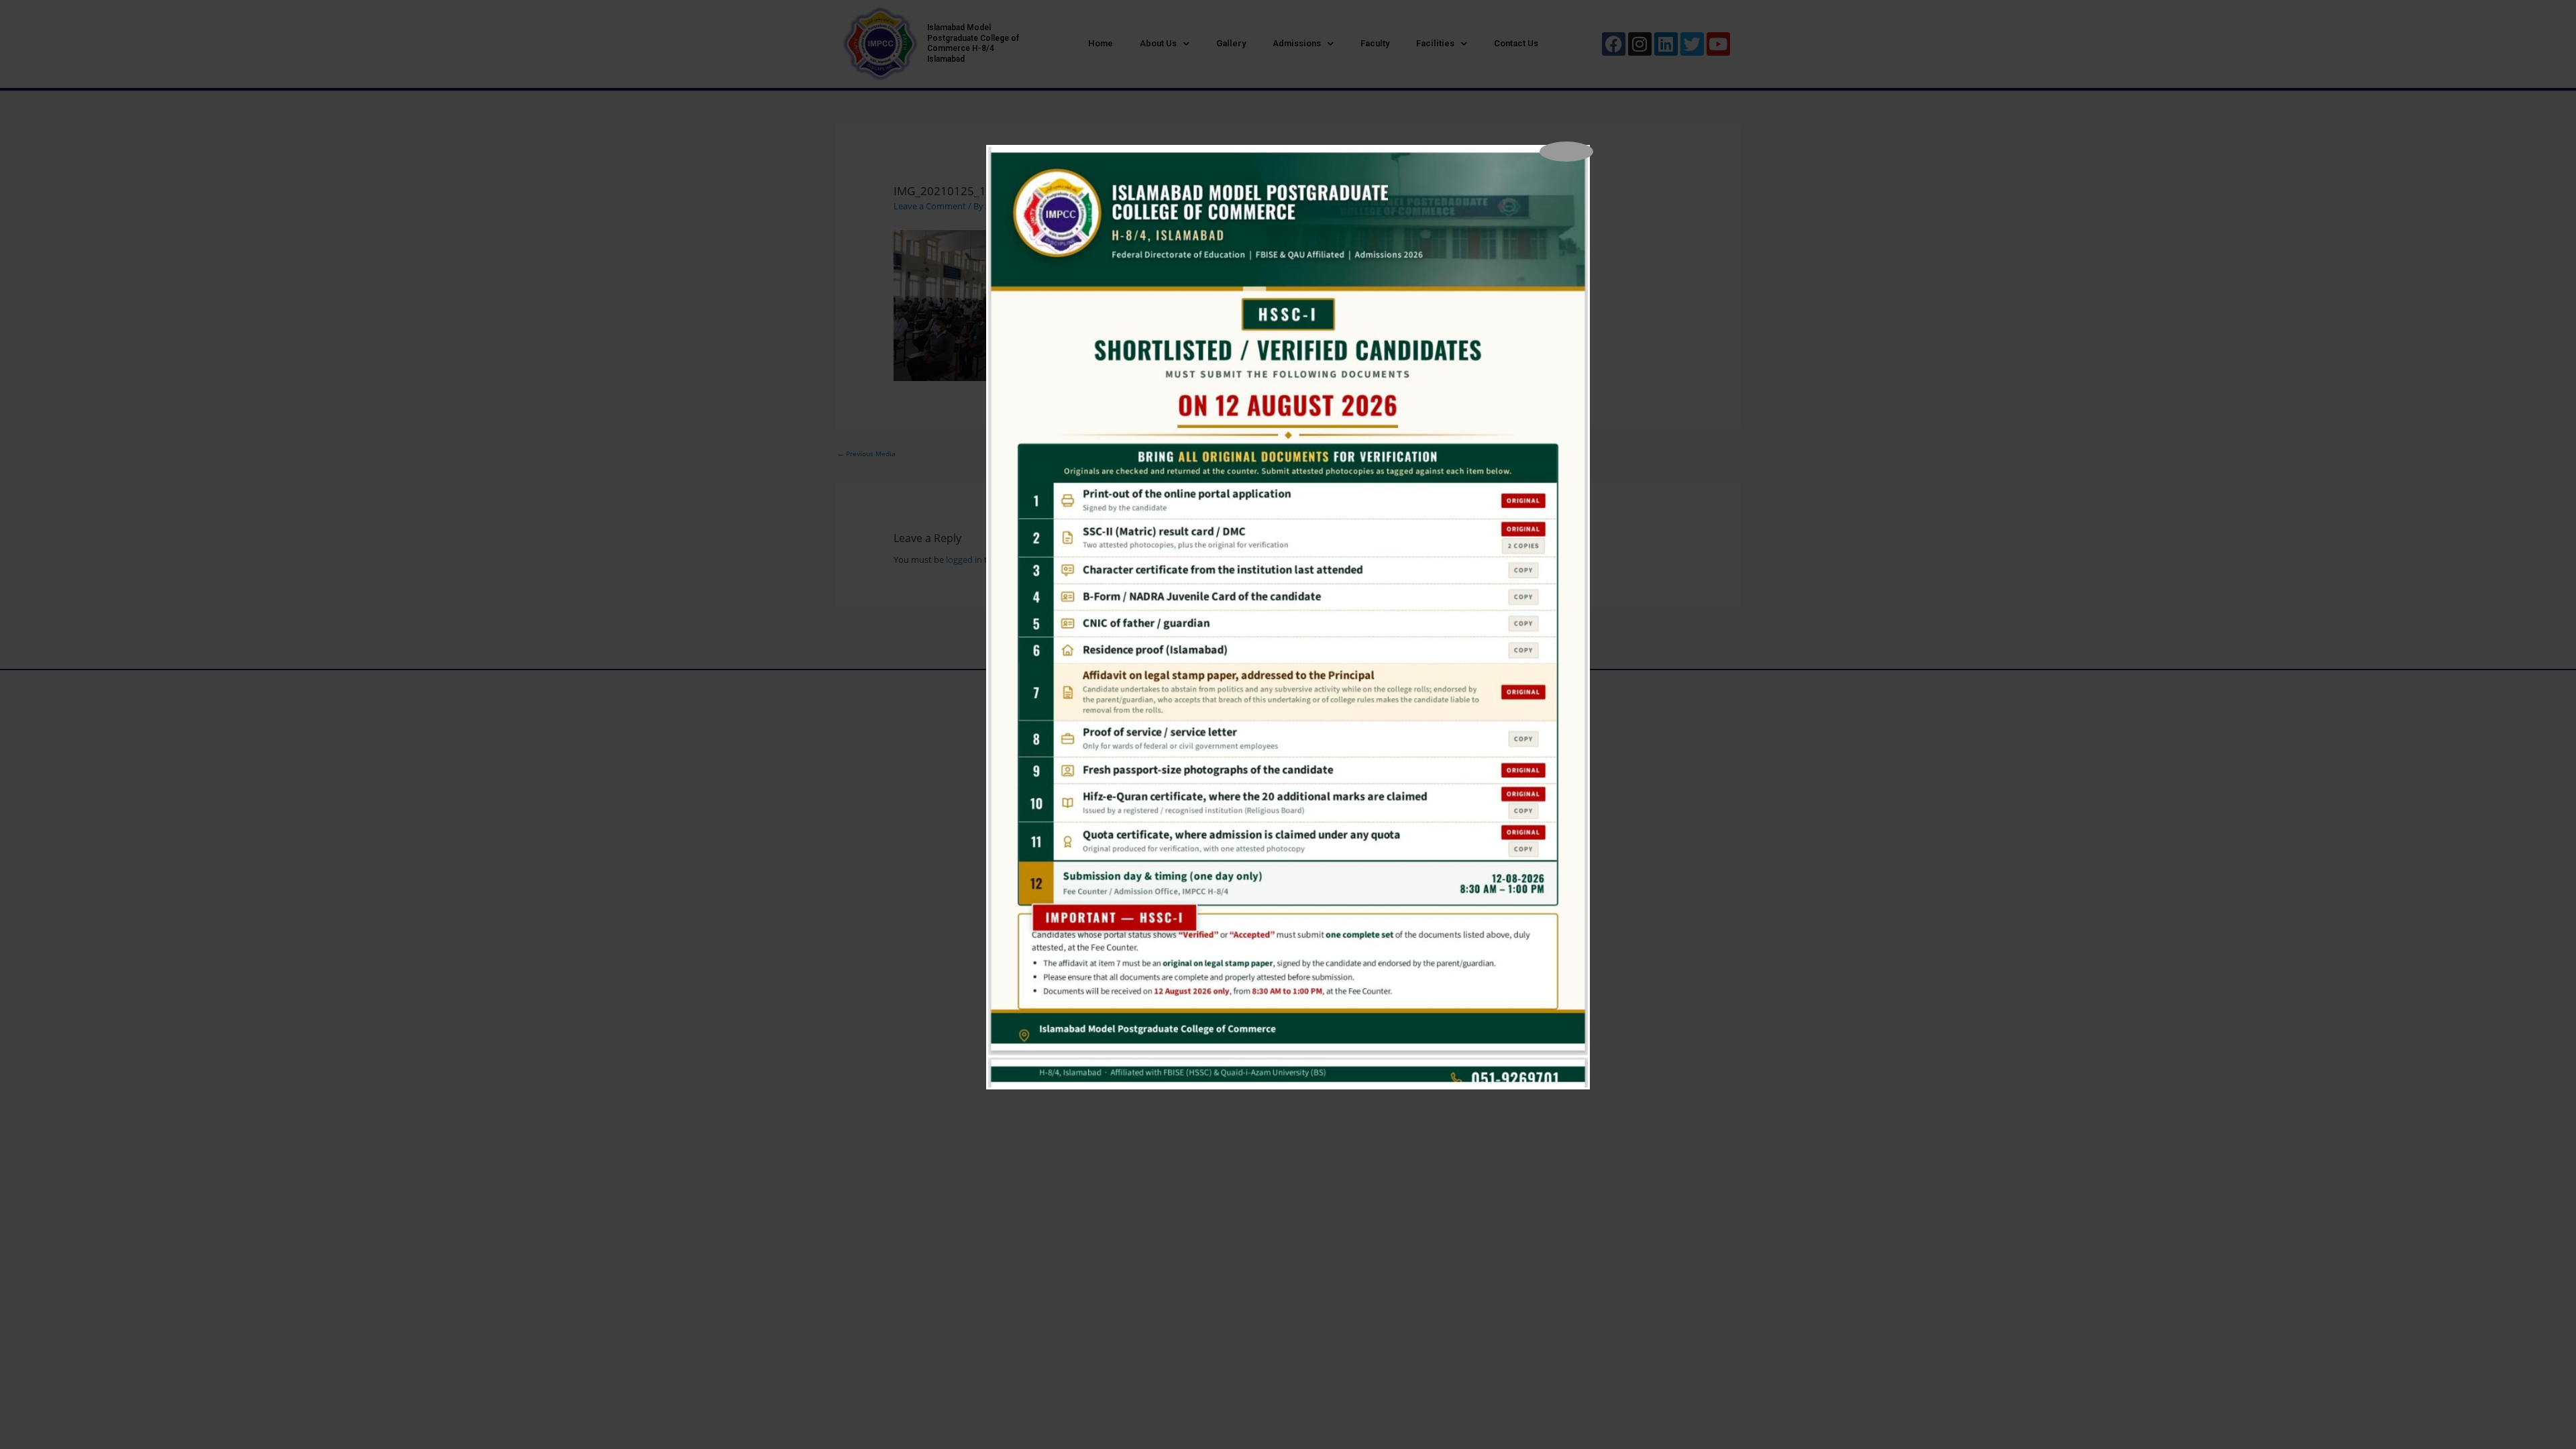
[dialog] (1288, 617)
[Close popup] (1566, 152)
